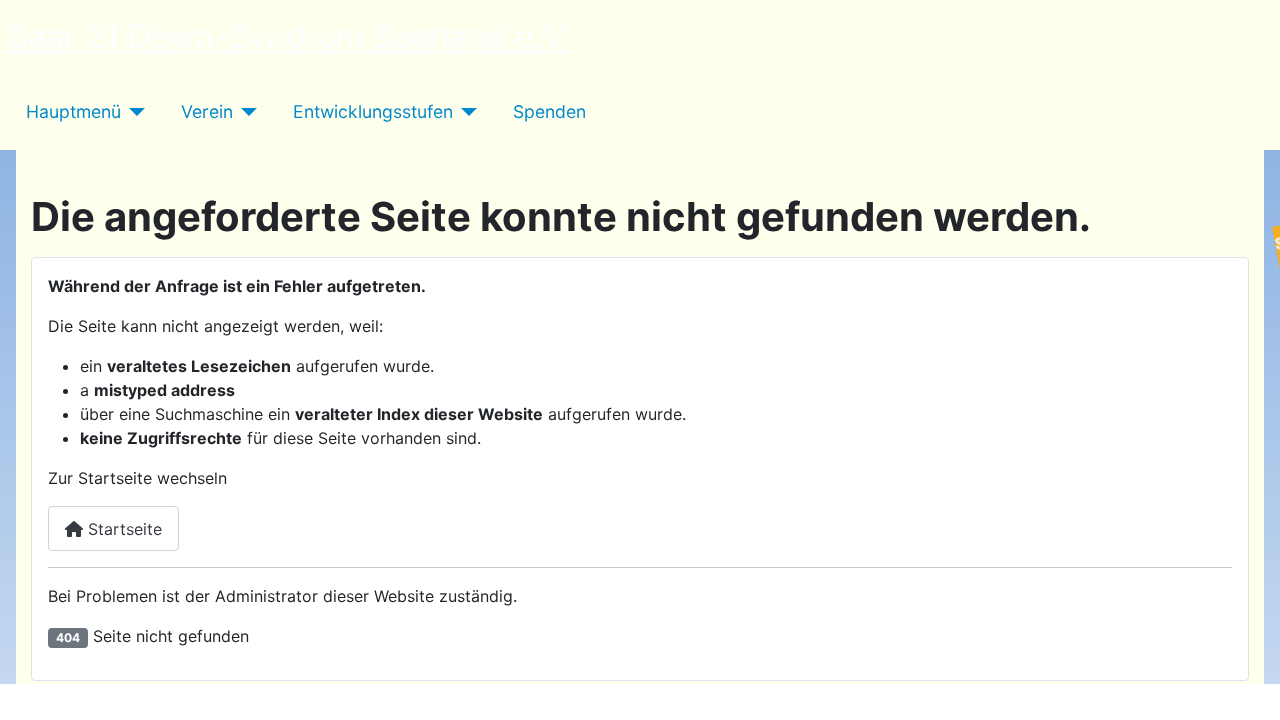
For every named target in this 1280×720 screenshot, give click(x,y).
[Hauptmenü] (133, 112)
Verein (207, 111)
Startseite (122, 529)
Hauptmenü (73, 111)
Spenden (549, 111)
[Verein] (245, 112)
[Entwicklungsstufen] (465, 112)
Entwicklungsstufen (373, 111)
